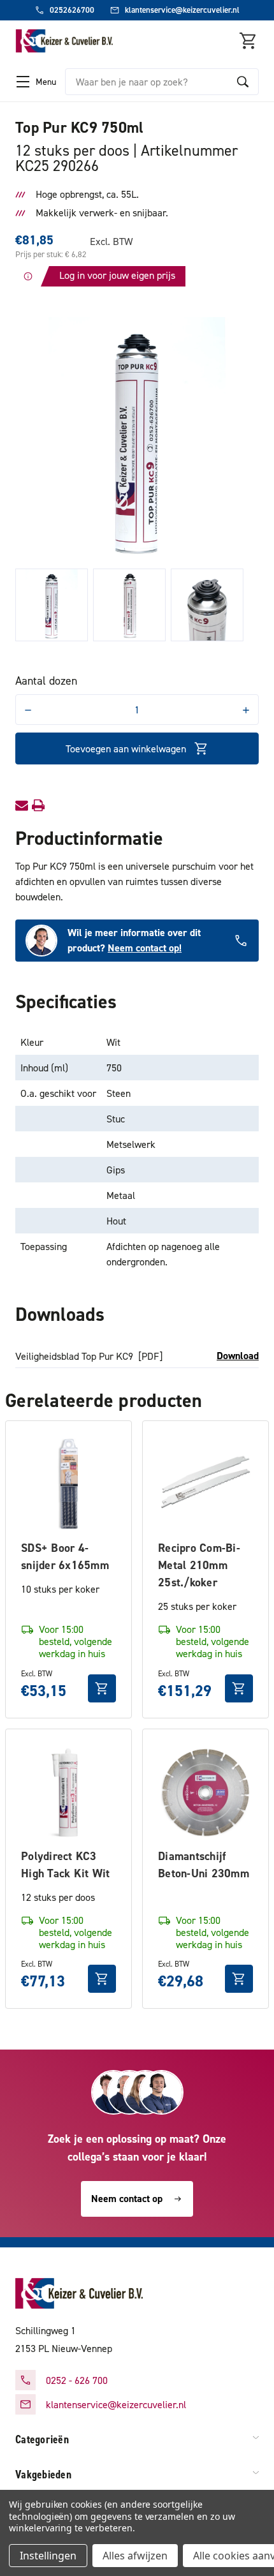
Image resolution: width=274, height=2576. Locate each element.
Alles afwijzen (135, 2556)
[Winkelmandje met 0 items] (249, 41)
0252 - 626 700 (77, 2380)
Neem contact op (127, 2199)
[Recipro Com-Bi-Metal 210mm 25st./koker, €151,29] (205, 1484)
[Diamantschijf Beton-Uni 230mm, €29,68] (205, 1792)
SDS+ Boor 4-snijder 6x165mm (65, 1556)
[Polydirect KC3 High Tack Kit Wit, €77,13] (68, 1792)
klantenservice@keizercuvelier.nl (116, 2404)
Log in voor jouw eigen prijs (117, 275)
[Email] (22, 805)
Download (238, 1356)
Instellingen (48, 2556)
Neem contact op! (145, 948)
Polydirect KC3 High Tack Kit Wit (65, 1865)
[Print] (38, 805)
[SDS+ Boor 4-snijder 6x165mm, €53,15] (68, 1484)
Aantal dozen (46, 681)
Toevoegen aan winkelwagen (126, 748)
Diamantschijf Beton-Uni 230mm (204, 1865)
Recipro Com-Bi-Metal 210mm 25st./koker (199, 1565)
